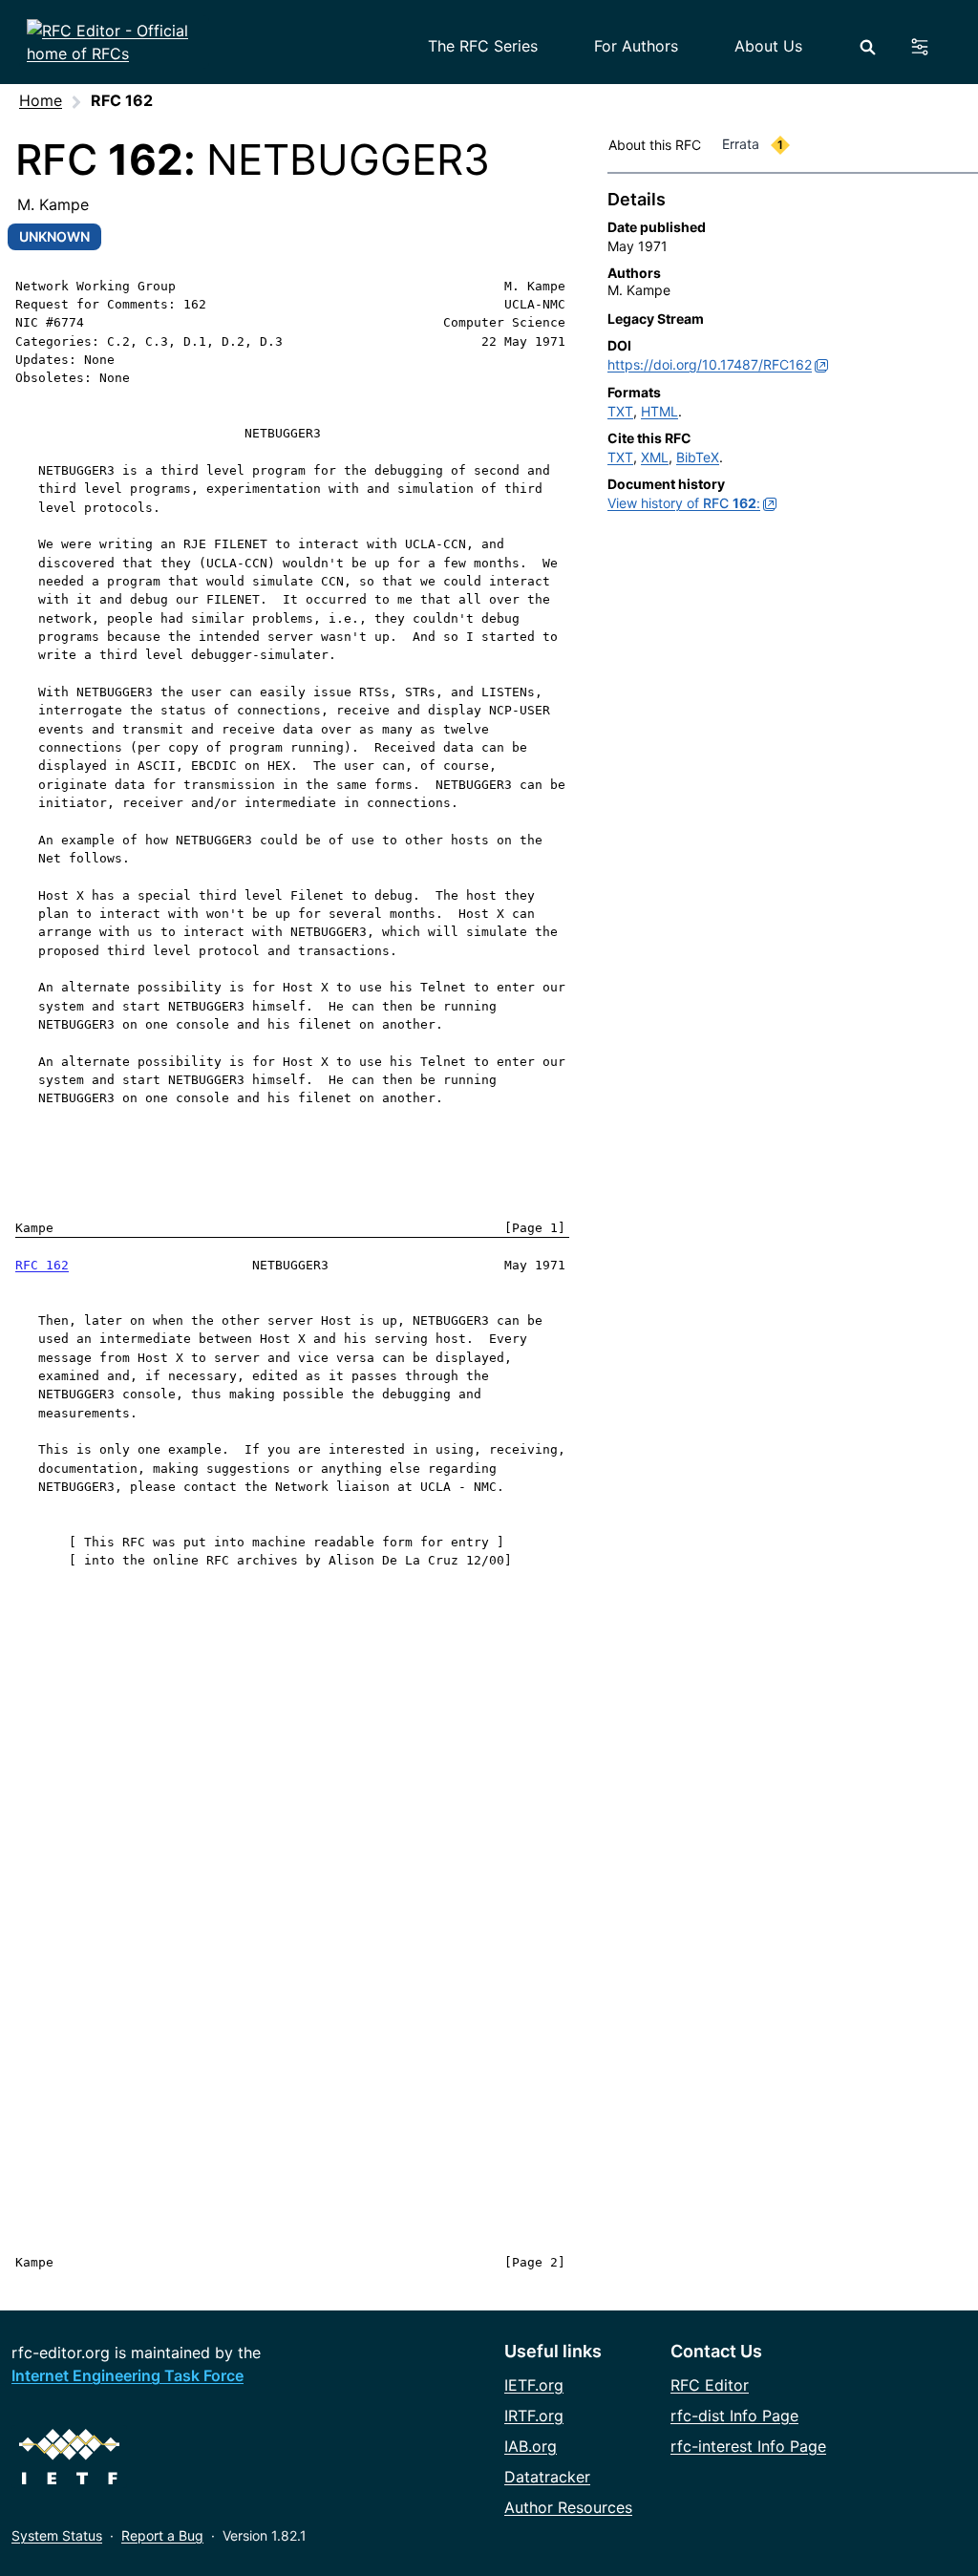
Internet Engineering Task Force (128, 2375)
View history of (684, 503)
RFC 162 (42, 1265)
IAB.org (531, 2446)
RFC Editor (710, 2385)
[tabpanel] (793, 355)
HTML (659, 411)
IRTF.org (534, 2416)
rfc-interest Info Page (748, 2446)
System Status (57, 2535)
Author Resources (568, 2507)
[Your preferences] (931, 47)
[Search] (868, 47)
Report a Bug (162, 2535)
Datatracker (547, 2477)
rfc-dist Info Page (734, 2416)
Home (41, 100)
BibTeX (698, 457)
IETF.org (534, 2385)
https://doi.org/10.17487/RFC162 (710, 364)
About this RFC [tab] (655, 145)
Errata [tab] (753, 144)
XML (655, 457)
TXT (620, 411)
